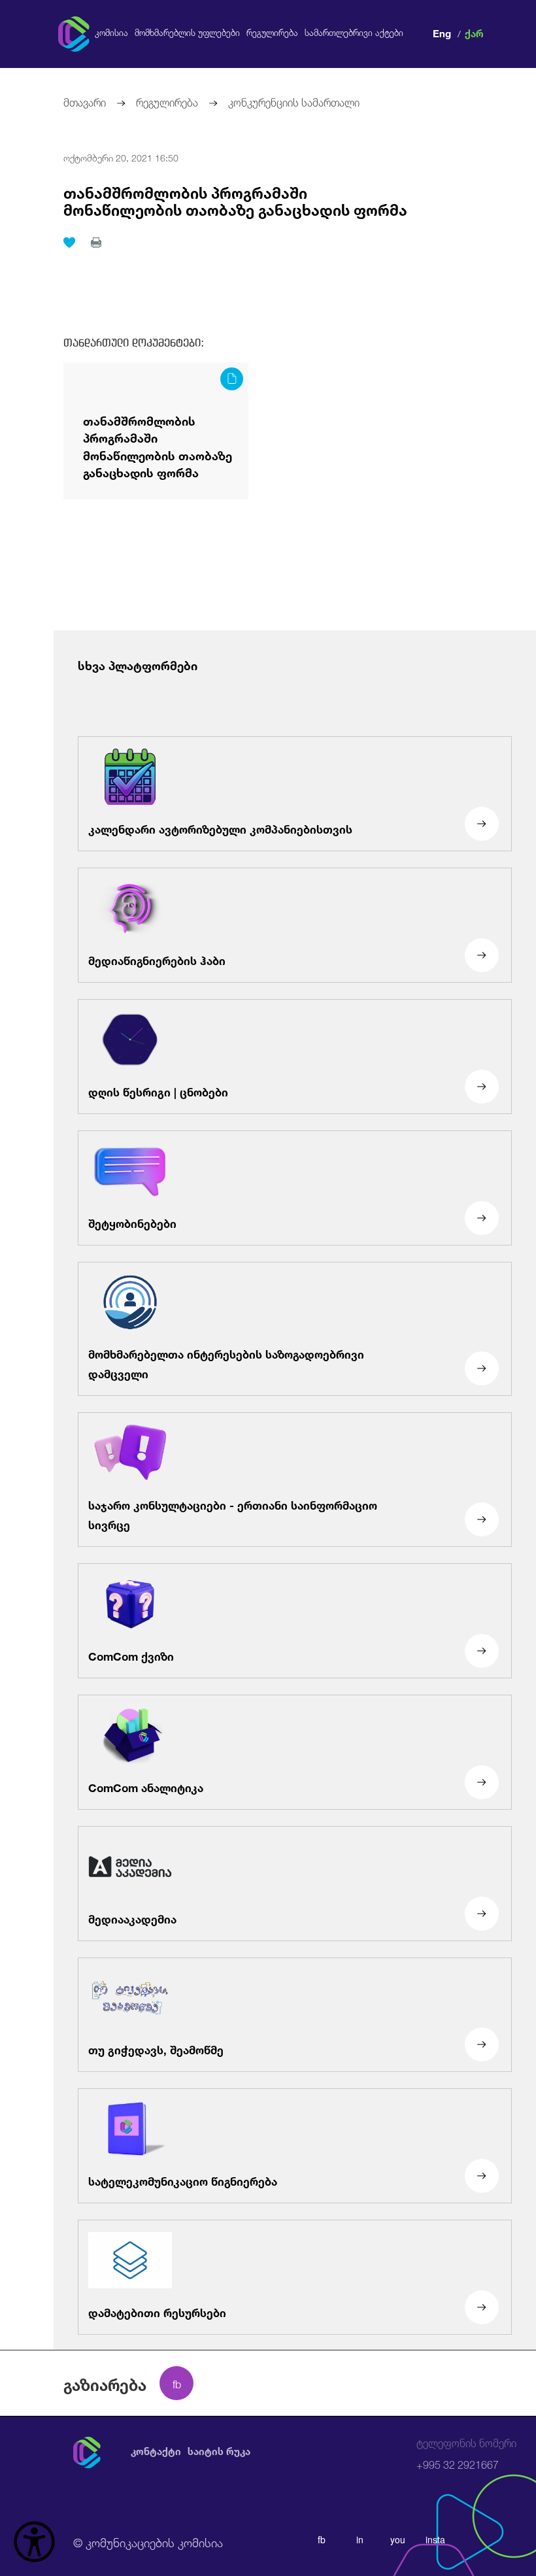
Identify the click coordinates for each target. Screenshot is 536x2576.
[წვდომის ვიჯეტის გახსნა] (34, 2542)
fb (322, 2539)
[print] (96, 243)
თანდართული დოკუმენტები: (134, 343)
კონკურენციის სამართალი (294, 101)
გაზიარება (105, 2383)
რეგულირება (272, 33)
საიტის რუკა (219, 2451)
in (360, 2539)
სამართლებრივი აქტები (354, 33)
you (398, 2539)
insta (435, 2539)
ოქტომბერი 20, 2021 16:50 (121, 157)
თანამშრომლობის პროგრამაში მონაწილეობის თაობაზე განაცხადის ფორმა (235, 200)
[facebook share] (176, 2383)
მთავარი (85, 101)
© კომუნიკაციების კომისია (148, 2541)
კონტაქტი (156, 2451)
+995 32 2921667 (466, 2454)
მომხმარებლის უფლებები (187, 33)
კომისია (111, 33)
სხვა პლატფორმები (138, 664)
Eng (442, 32)
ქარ (474, 32)
